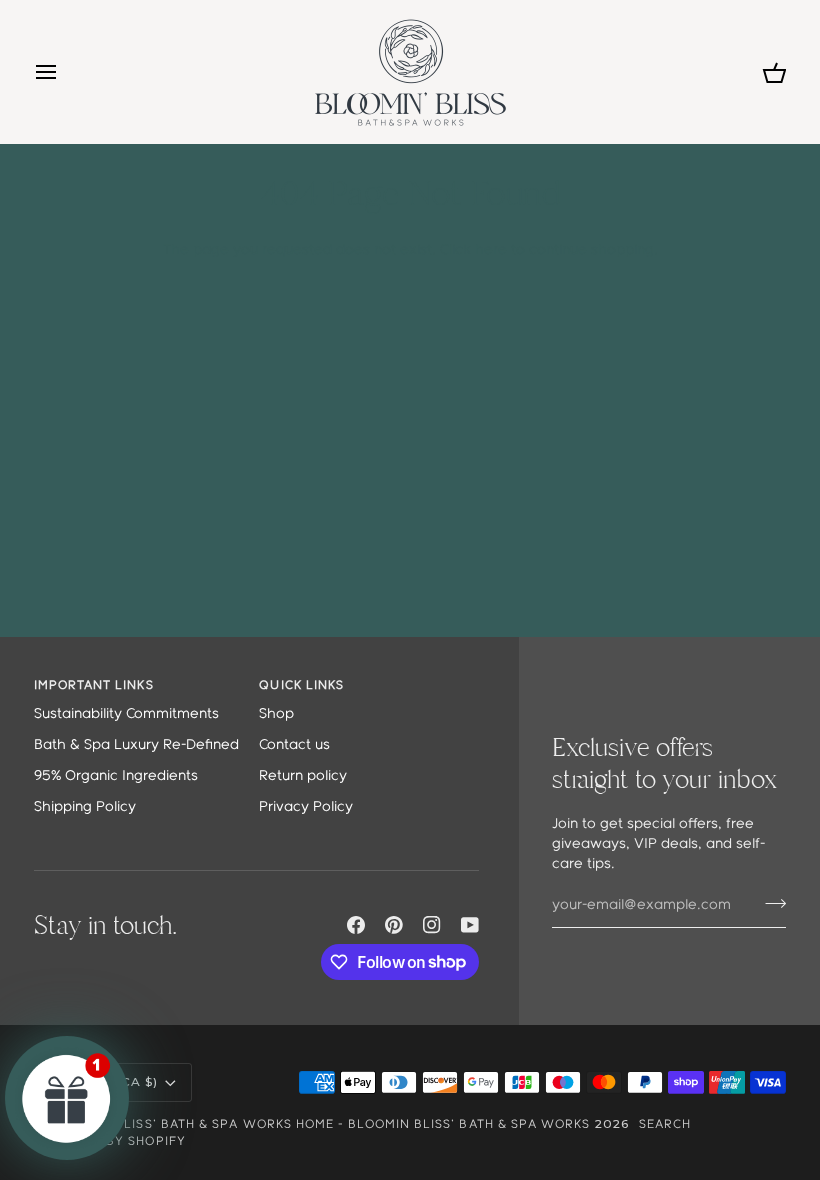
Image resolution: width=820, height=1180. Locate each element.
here (491, 250)
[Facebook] (356, 925)
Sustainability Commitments (126, 714)
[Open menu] (64, 72)
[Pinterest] (394, 925)
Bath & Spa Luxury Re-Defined (136, 745)
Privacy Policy (306, 807)
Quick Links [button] (301, 685)
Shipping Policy (85, 807)
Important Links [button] (94, 685)
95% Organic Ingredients (116, 776)
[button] (67, 1098)
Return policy (303, 776)
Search (665, 1124)
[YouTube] (470, 925)
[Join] (769, 903)
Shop (276, 714)
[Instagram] (432, 925)
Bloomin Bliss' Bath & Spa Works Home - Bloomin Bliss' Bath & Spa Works (320, 1124)
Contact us (294, 745)
